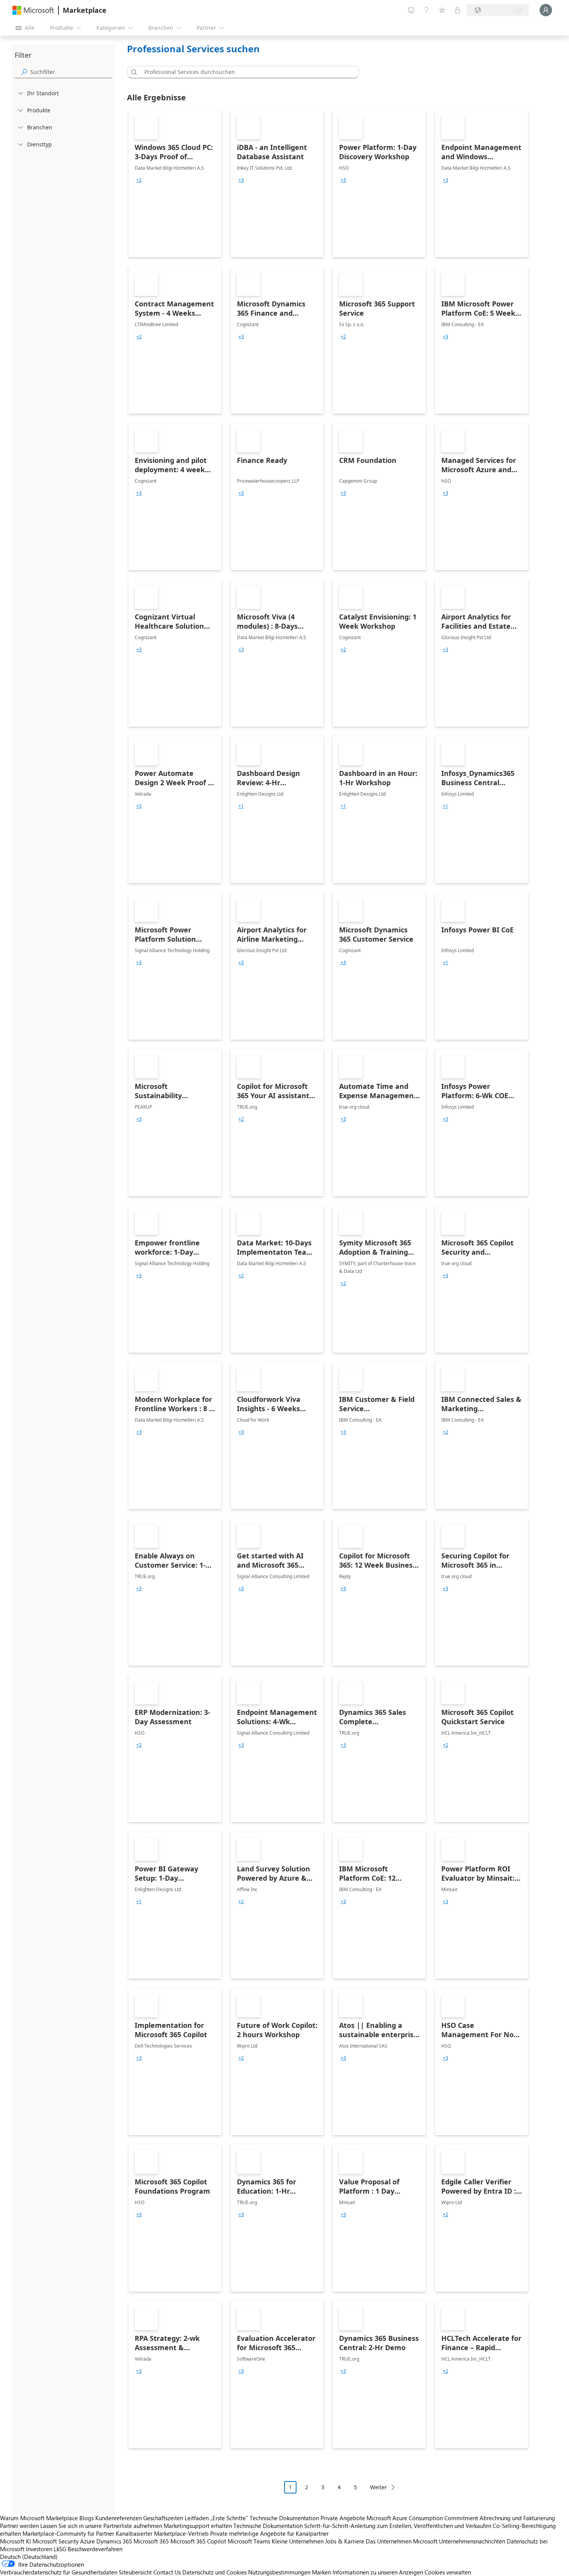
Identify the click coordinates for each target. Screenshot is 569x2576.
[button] (133, 72)
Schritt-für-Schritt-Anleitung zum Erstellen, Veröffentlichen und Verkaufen (398, 2526)
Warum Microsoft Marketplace (39, 2518)
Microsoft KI (15, 2541)
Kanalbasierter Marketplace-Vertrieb (162, 2533)
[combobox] (245, 72)
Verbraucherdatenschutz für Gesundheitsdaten (59, 2572)
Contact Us (167, 2572)
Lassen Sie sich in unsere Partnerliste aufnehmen (101, 2526)
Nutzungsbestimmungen (279, 2572)
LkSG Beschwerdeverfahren (88, 2549)
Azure (87, 2541)
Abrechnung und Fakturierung (517, 2518)
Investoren (39, 2549)
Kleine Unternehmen (298, 2541)
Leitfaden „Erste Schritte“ (216, 2518)
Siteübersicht (135, 2572)
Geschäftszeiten (163, 2518)
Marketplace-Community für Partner (68, 2533)
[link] (175, 184)
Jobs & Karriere (345, 2541)
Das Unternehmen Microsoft (402, 2541)
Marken (321, 2572)
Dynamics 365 (114, 2541)
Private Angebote (343, 2518)
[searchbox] (71, 72)
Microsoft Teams (249, 2541)
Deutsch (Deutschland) (29, 2557)
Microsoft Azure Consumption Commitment (423, 2518)
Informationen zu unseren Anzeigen (378, 2572)
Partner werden (19, 2526)
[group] (139, 180)
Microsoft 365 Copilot (198, 2541)
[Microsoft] (33, 10)
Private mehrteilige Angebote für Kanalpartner (269, 2533)
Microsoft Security (56, 2541)
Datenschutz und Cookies (214, 2572)
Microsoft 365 (151, 2541)
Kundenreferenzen (118, 2518)
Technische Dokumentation (284, 2518)
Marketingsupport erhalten (198, 2526)
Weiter (379, 2487)
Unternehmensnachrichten (472, 2541)
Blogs (87, 2518)
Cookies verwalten (448, 2572)
